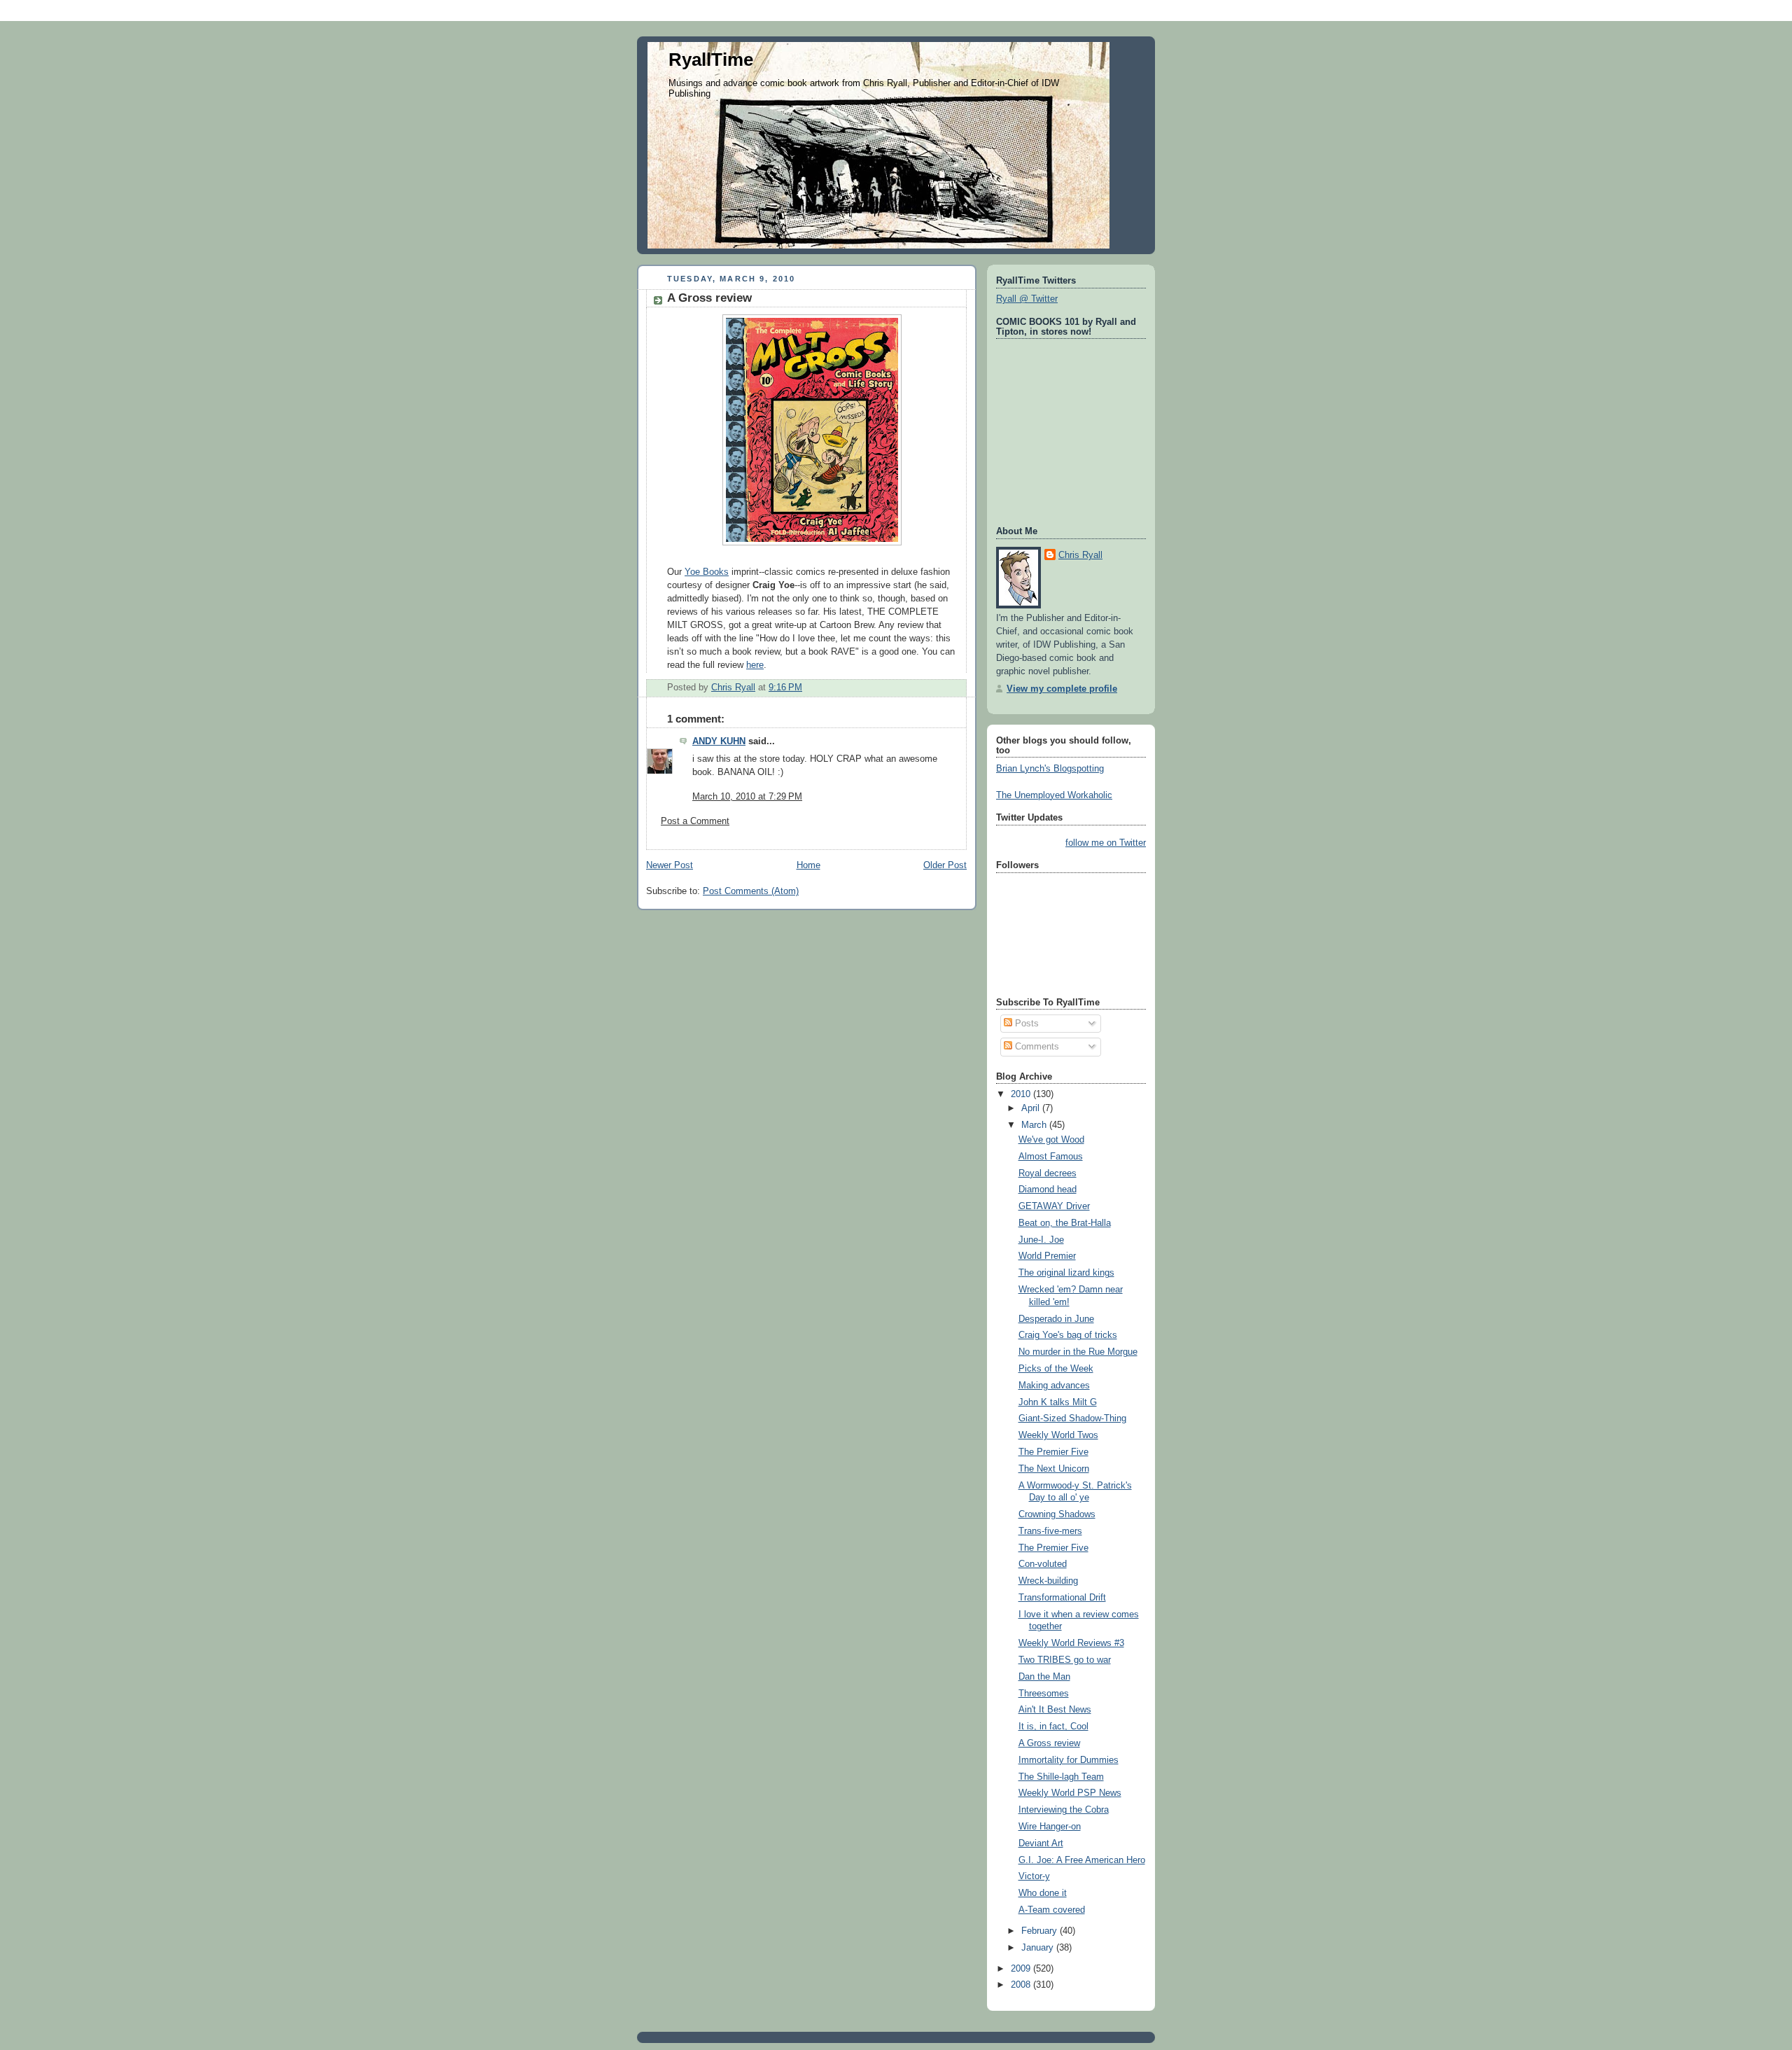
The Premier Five (1053, 1452)
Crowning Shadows (1057, 1514)
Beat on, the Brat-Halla (1065, 1223)
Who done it (1043, 1893)
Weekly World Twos (1058, 1435)
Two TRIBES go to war (1065, 1660)
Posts (1025, 1024)
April (1032, 1108)
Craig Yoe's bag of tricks (1068, 1335)
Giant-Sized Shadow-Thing (1072, 1418)
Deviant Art (1041, 1843)
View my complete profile (1062, 689)
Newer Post (670, 865)
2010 (1022, 1094)
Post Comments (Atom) (751, 891)
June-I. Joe (1041, 1240)
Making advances (1054, 1386)
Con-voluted (1043, 1564)
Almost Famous (1051, 1157)
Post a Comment (695, 821)
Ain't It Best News (1055, 1710)
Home (808, 865)
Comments (1036, 1047)
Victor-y (1034, 1876)
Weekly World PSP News (1070, 1793)
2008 (1022, 1985)
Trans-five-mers (1050, 1531)
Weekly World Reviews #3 (1071, 1643)
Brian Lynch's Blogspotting (1050, 769)
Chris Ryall (1080, 555)
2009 (1022, 1969)
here (755, 665)
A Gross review (1049, 1743)
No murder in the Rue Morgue (1078, 1352)
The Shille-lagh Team (1061, 1777)
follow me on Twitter (1106, 843)
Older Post (945, 865)
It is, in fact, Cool (1053, 1727)
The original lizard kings (1066, 1273)
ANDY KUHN (719, 741)
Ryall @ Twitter (1027, 299)
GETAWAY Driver (1054, 1206)
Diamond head (1048, 1190)
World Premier (1047, 1256)
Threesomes (1044, 1694)
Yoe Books (707, 572)
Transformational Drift (1062, 1598)
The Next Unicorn (1054, 1469)
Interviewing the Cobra (1064, 1810)
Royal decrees (1048, 1173)
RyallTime (711, 60)
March (1035, 1125)
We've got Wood (1051, 1140)
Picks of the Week (1056, 1369)
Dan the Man (1044, 1677)
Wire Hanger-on (1050, 1827)
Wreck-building (1048, 1581)
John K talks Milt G (1058, 1402)
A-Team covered (1052, 1910)
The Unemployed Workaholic (1054, 795)
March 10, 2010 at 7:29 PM (747, 797)
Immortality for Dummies (1069, 1760)
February (1041, 1931)
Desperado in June (1056, 1319)
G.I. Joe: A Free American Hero (1082, 1860)
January (1039, 1948)
